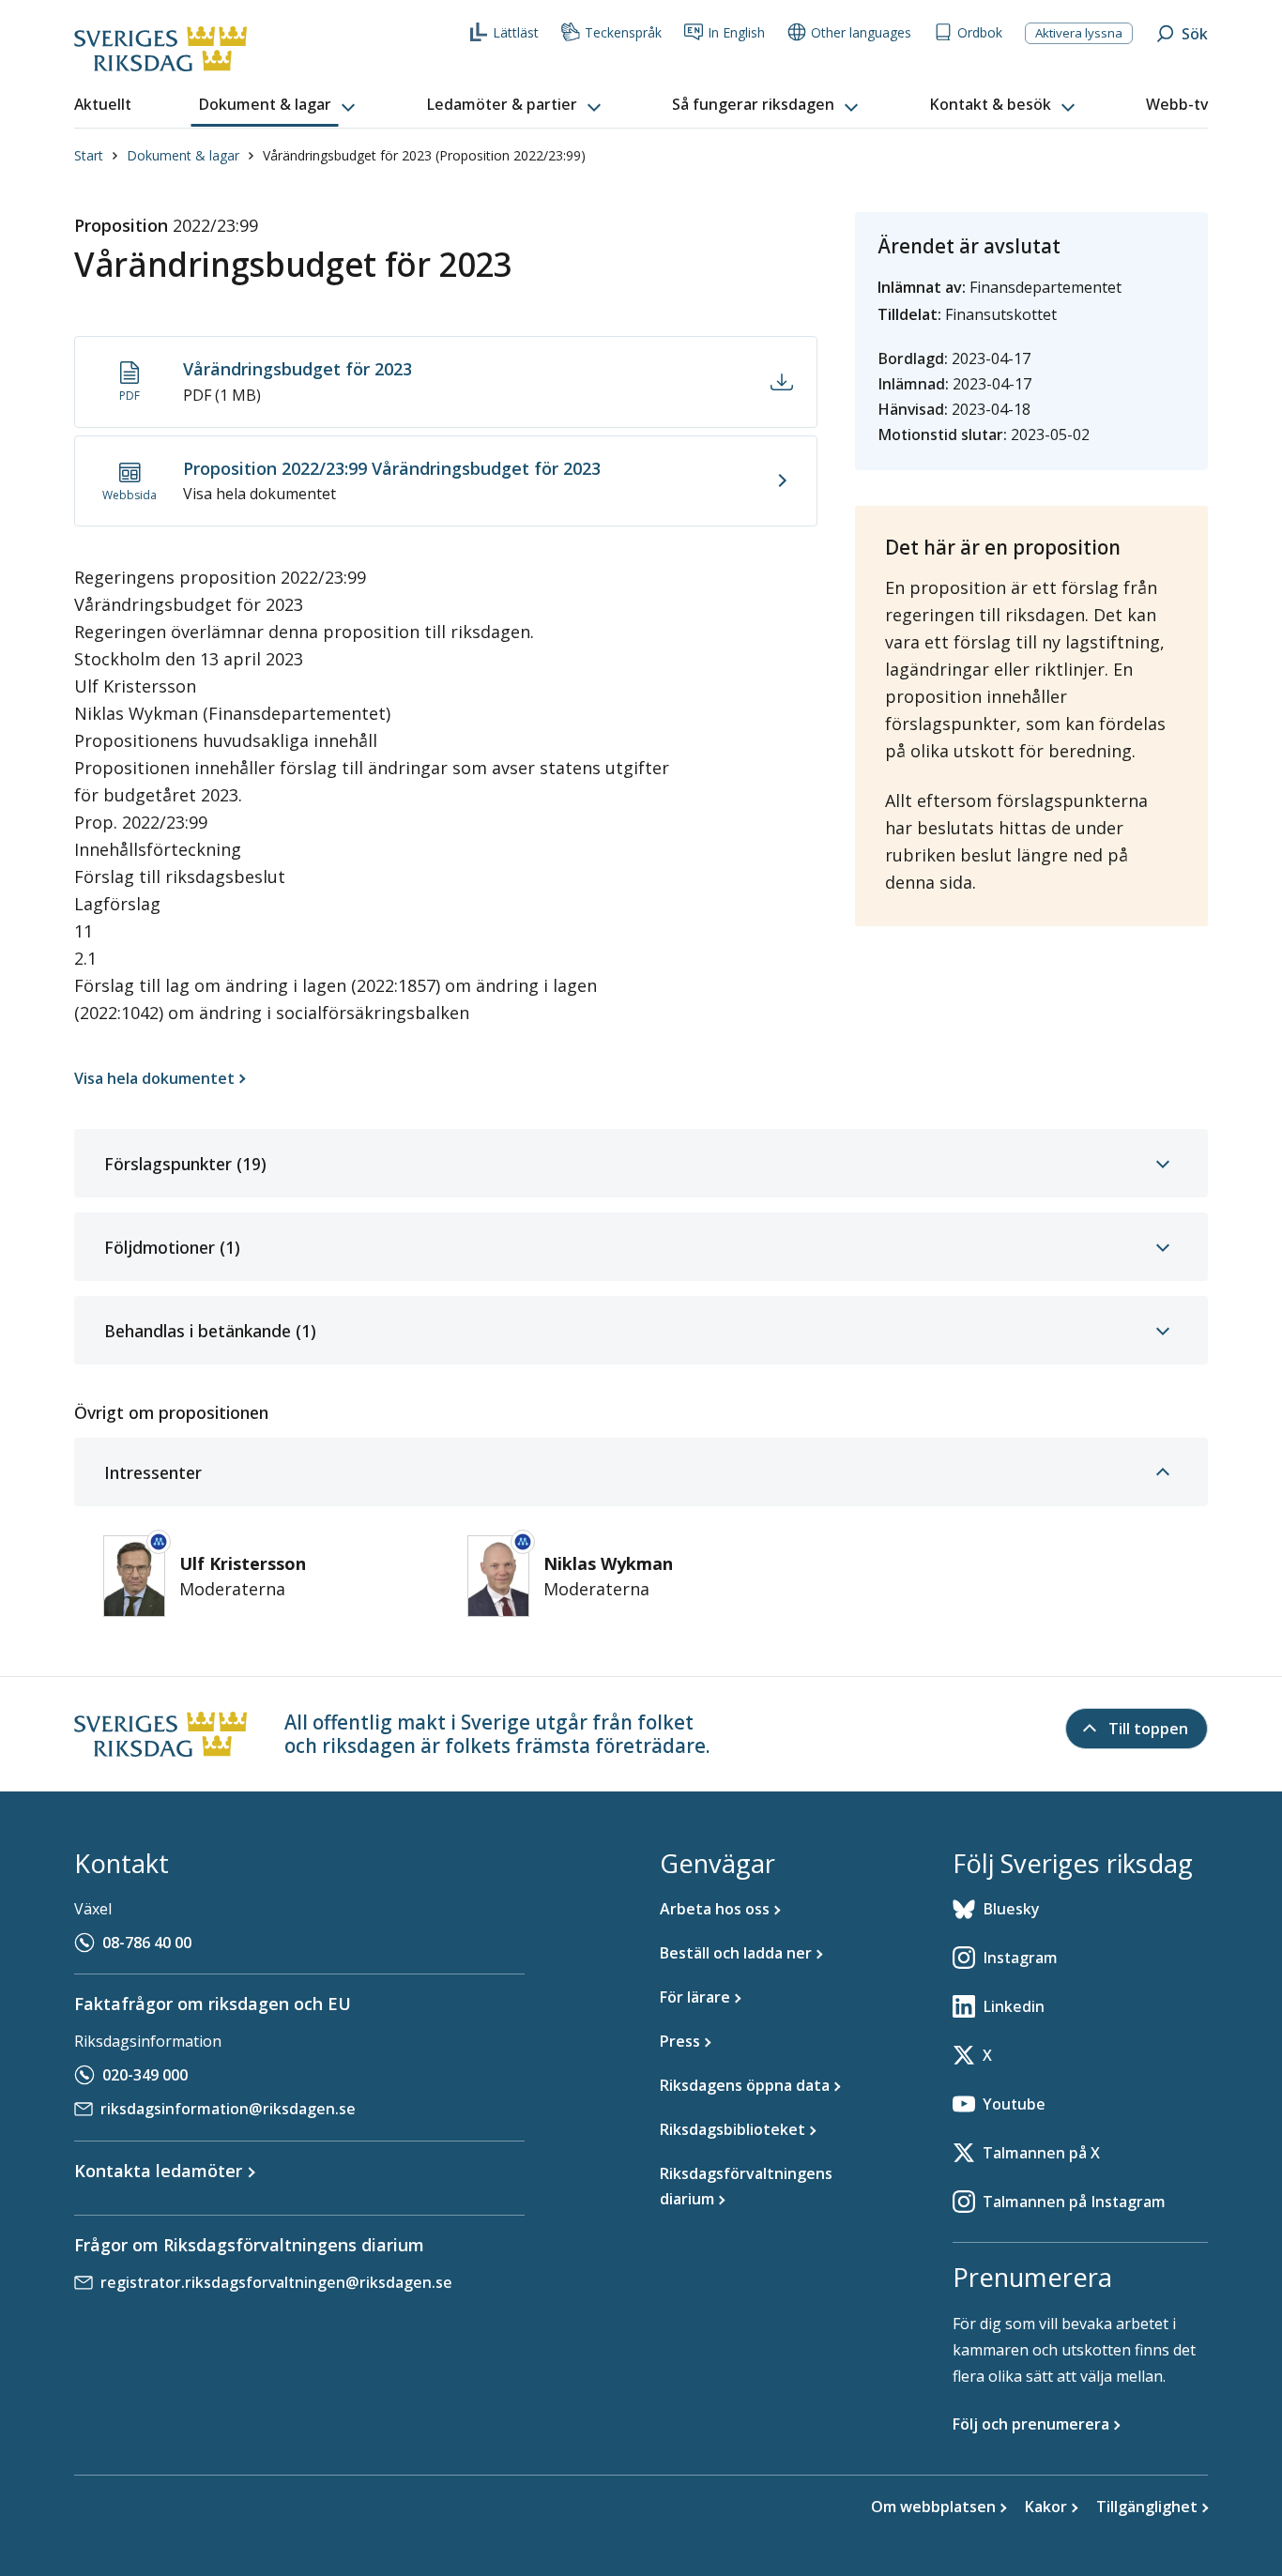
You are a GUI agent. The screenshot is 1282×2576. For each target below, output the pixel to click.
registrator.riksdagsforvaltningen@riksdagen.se (276, 2282)
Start (89, 155)
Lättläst (516, 32)
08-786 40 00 (147, 1943)
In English (736, 32)
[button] (279, 105)
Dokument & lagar (183, 155)
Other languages (861, 32)
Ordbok (980, 32)
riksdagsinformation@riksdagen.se (228, 2109)
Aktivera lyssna (1079, 33)
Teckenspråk (623, 32)
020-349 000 (145, 2075)
